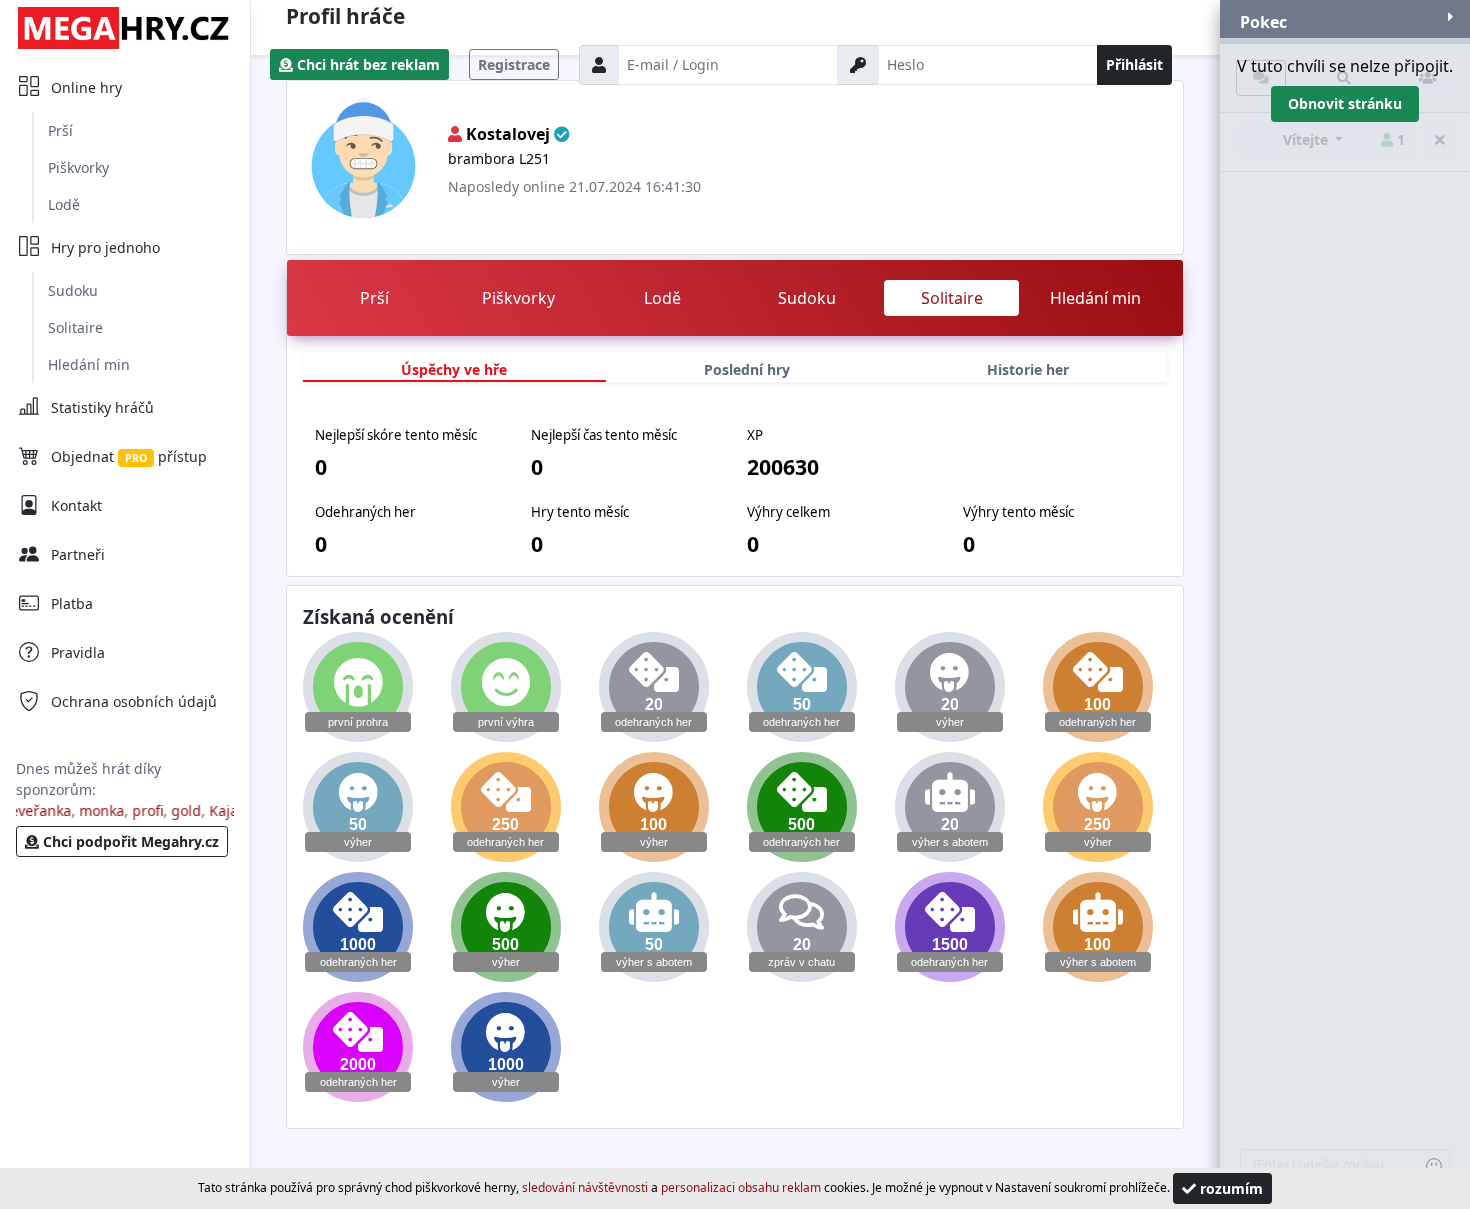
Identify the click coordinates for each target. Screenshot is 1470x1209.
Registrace (514, 64)
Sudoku (73, 290)
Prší (60, 130)
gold (176, 810)
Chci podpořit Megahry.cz (129, 841)
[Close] (1450, 17)
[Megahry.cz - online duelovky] (125, 27)
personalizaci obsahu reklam (741, 1187)
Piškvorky (78, 167)
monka (91, 810)
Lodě (64, 204)
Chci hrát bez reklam (366, 64)
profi (137, 810)
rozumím (1229, 1188)
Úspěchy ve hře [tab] (454, 369)
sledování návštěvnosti (585, 1187)
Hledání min (89, 364)
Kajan (218, 810)
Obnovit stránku (1345, 103)
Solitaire (75, 327)
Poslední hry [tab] (747, 369)
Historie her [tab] (1028, 369)
